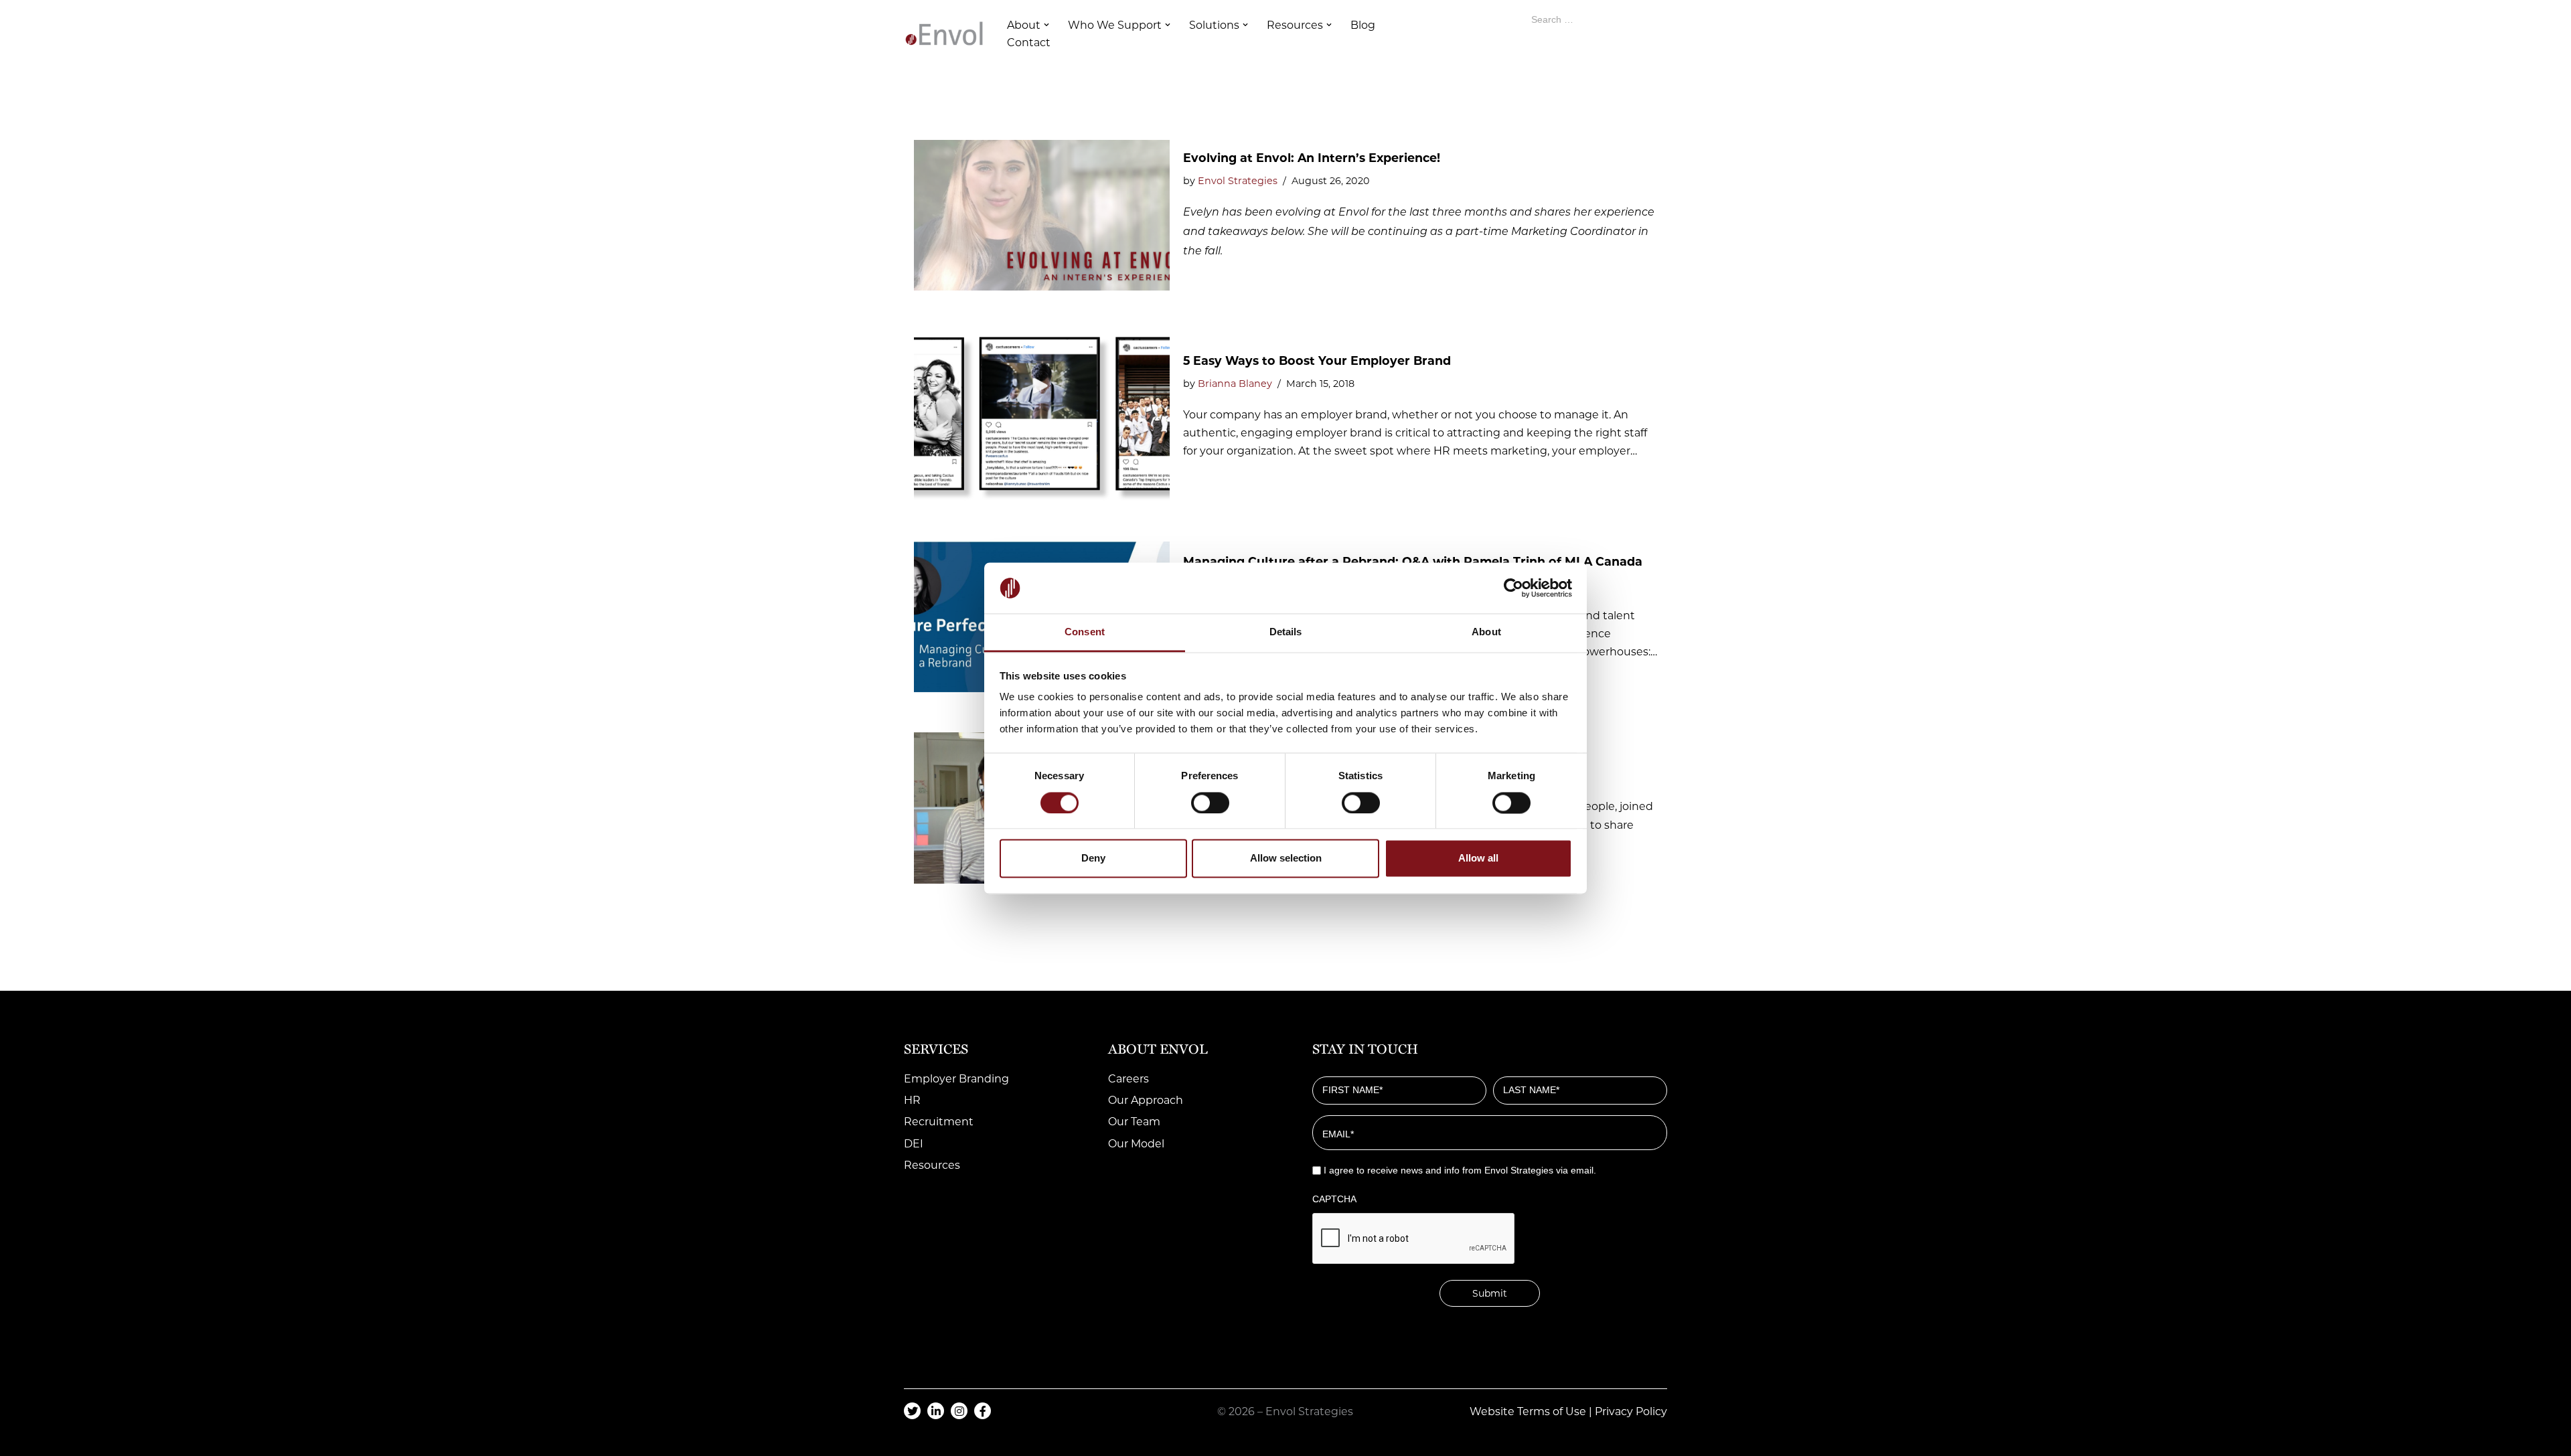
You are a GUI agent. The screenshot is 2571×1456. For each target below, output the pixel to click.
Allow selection (1286, 859)
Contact (1029, 43)
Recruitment (939, 1122)
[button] (1046, 25)
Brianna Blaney (1235, 384)
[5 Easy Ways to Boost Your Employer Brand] (1042, 416)
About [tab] (1486, 632)
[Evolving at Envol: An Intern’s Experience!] (1042, 216)
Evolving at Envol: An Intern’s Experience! (1312, 158)
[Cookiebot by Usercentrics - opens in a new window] (1513, 588)
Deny (1093, 859)
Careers (1128, 1079)
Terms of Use (1552, 1411)
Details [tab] (1286, 632)
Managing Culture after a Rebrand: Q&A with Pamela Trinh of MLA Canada (1413, 561)
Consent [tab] (1085, 632)
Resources (932, 1165)
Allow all (1478, 859)
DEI (914, 1144)
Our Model (1136, 1144)
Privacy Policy (1631, 1411)
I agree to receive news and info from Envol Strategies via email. (1460, 1170)
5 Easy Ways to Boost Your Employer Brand (1317, 360)
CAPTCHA (1334, 1199)
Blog (1363, 25)
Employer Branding (956, 1079)
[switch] (1210, 803)
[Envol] (944, 33)
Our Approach (1146, 1100)
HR (912, 1100)
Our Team (1134, 1122)
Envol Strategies (1238, 181)
